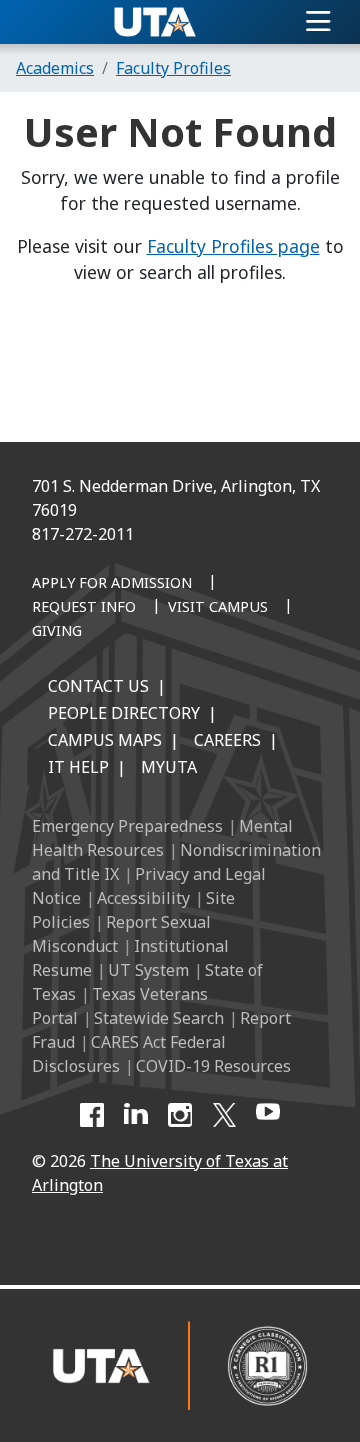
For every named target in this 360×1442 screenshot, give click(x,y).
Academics (55, 68)
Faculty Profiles (173, 68)
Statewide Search (159, 1018)
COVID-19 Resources (213, 1066)
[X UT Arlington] (224, 1115)
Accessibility (143, 898)
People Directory (124, 713)
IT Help (78, 767)
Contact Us (98, 686)
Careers (227, 740)
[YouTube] (268, 1115)
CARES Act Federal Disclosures (129, 1054)
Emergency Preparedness (127, 826)
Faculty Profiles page (233, 246)
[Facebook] (92, 1115)
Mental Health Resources (162, 838)
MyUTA (169, 767)
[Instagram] (180, 1115)
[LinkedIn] (136, 1115)
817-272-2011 (83, 534)
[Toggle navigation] (318, 22)
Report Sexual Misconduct (121, 934)
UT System (148, 970)
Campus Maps (105, 740)
